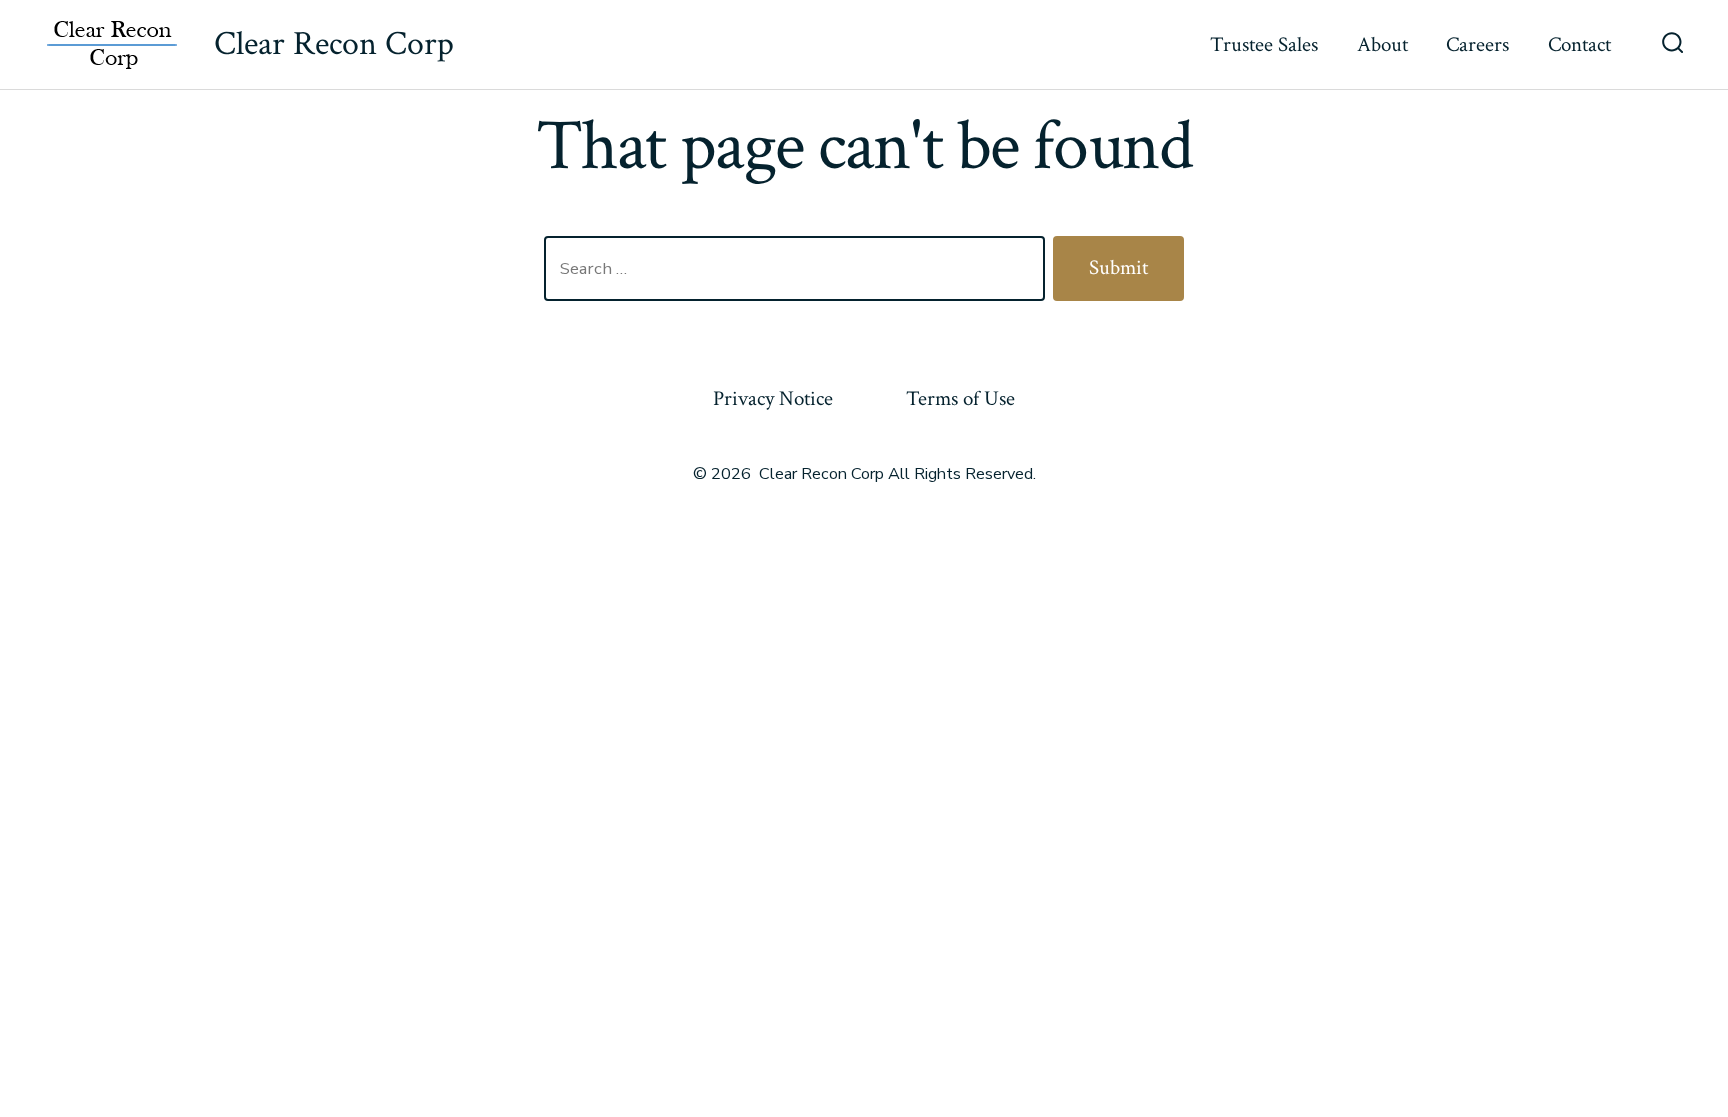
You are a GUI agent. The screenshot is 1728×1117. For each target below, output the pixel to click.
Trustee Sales (1264, 44)
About (1382, 44)
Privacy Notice (773, 398)
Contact (1579, 44)
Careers (1477, 44)
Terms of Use (960, 398)
